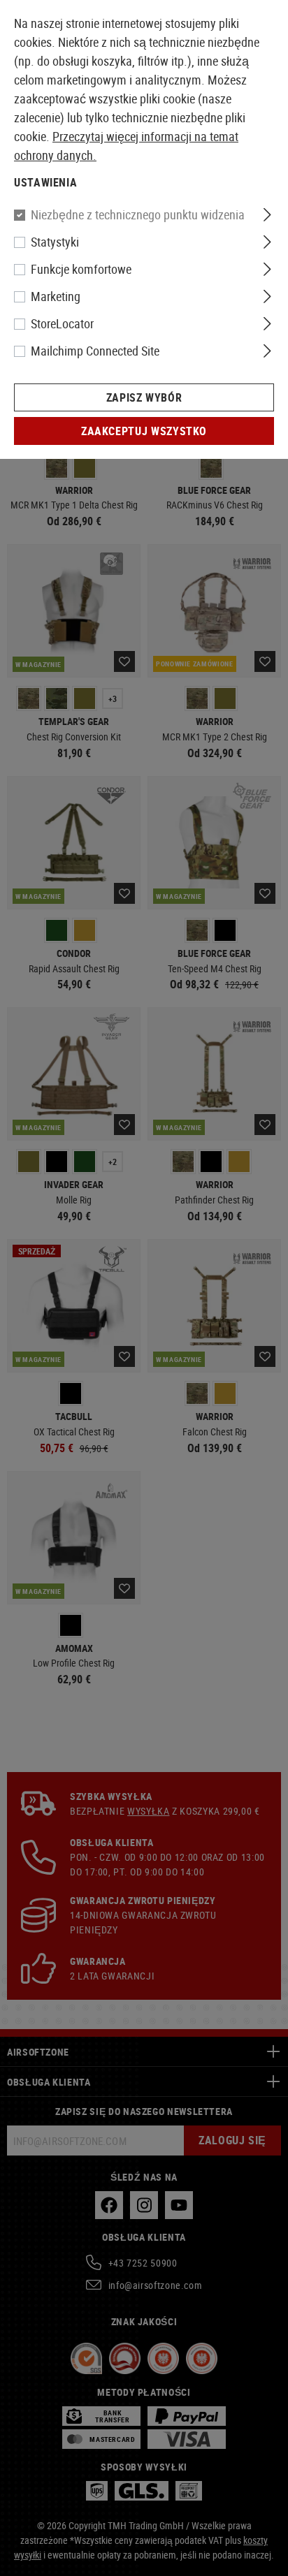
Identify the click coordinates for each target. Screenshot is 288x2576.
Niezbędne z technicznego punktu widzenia (138, 214)
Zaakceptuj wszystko (144, 431)
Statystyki (55, 242)
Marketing (56, 296)
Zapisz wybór (144, 397)
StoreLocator (62, 323)
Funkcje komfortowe (81, 269)
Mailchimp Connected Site (95, 351)
